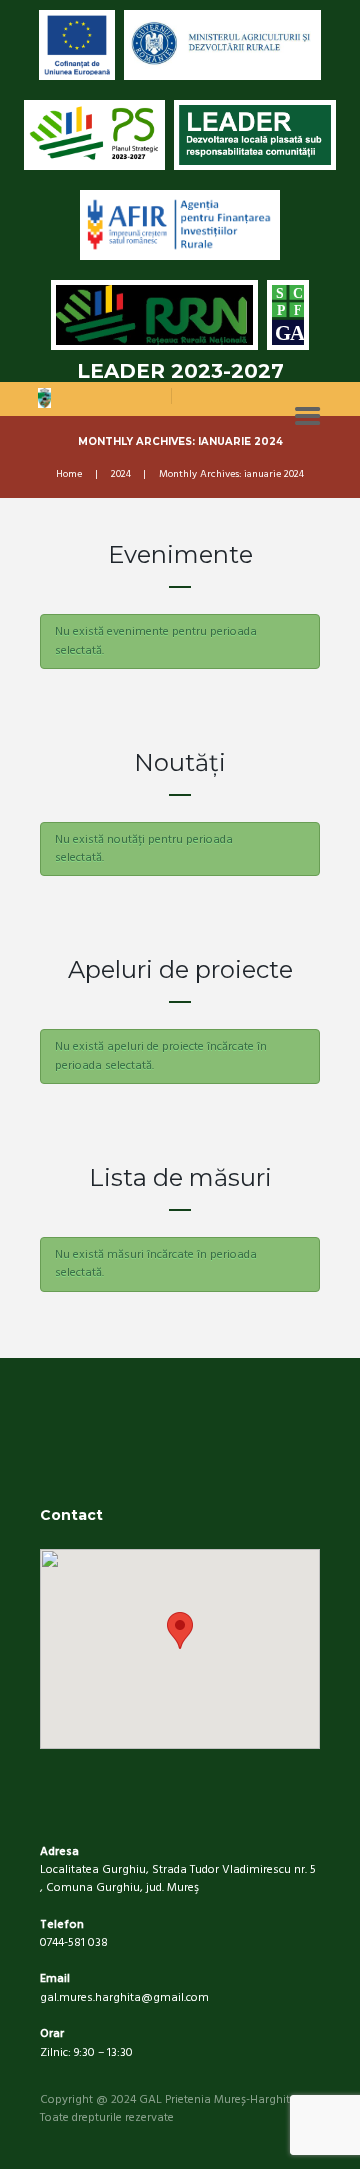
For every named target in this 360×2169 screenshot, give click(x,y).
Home (69, 475)
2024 (121, 475)
